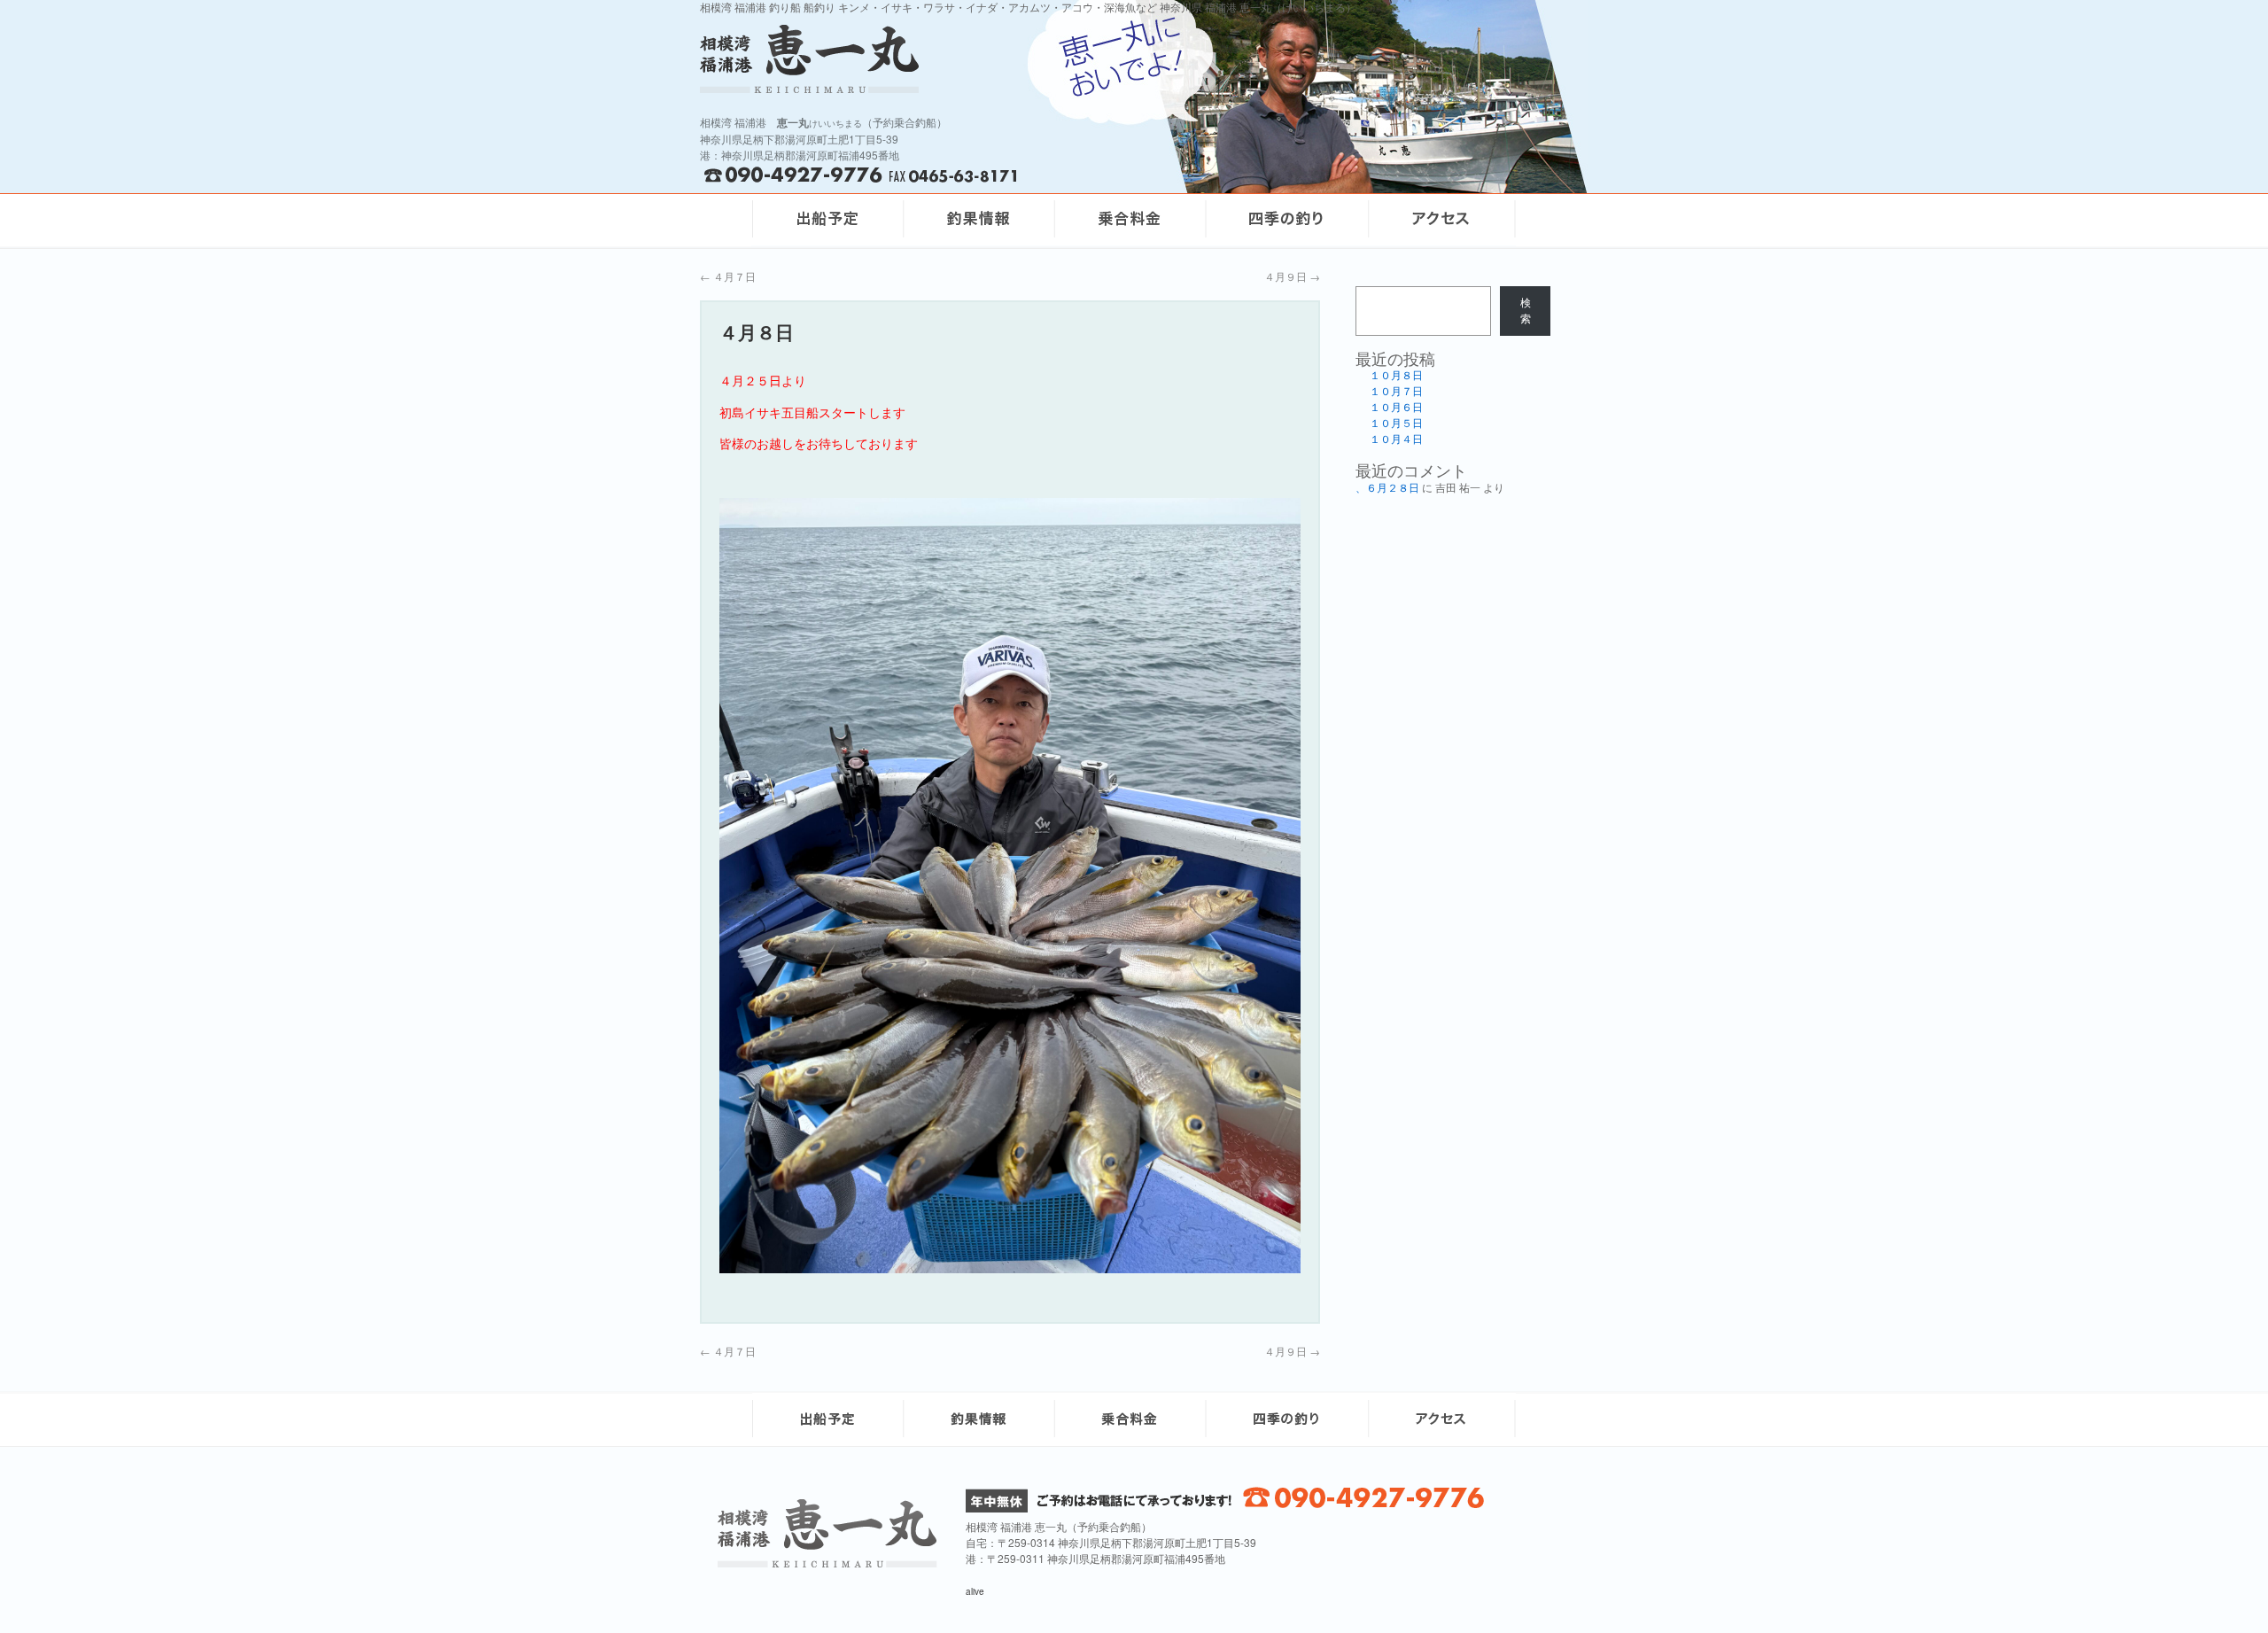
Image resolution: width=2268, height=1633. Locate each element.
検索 (1526, 311)
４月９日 (1292, 276)
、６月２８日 (1387, 488)
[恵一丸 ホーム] (930, 59)
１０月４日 (1396, 439)
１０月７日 (1396, 392)
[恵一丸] (827, 1563)
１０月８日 (1396, 376)
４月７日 (728, 276)
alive (975, 1591)
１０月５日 (1396, 424)
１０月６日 (1396, 408)
